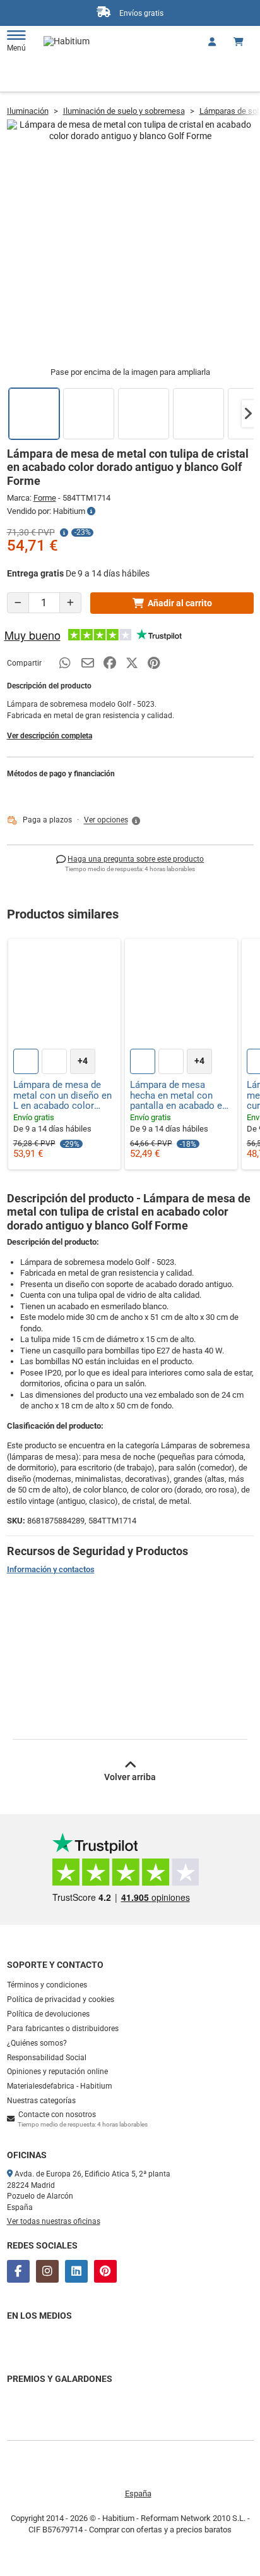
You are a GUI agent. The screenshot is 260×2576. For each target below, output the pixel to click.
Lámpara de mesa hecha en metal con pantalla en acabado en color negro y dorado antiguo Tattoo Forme (179, 1096)
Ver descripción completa (50, 736)
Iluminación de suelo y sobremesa (124, 111)
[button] (248, 413)
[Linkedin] (76, 2271)
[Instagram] (47, 2271)
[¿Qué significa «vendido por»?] (91, 511)
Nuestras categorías (41, 2101)
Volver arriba (130, 1777)
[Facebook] (18, 2271)
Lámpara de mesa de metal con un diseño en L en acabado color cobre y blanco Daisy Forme (62, 1096)
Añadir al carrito (180, 603)
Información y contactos (51, 1569)
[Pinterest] (105, 2271)
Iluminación (28, 111)
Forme (45, 498)
